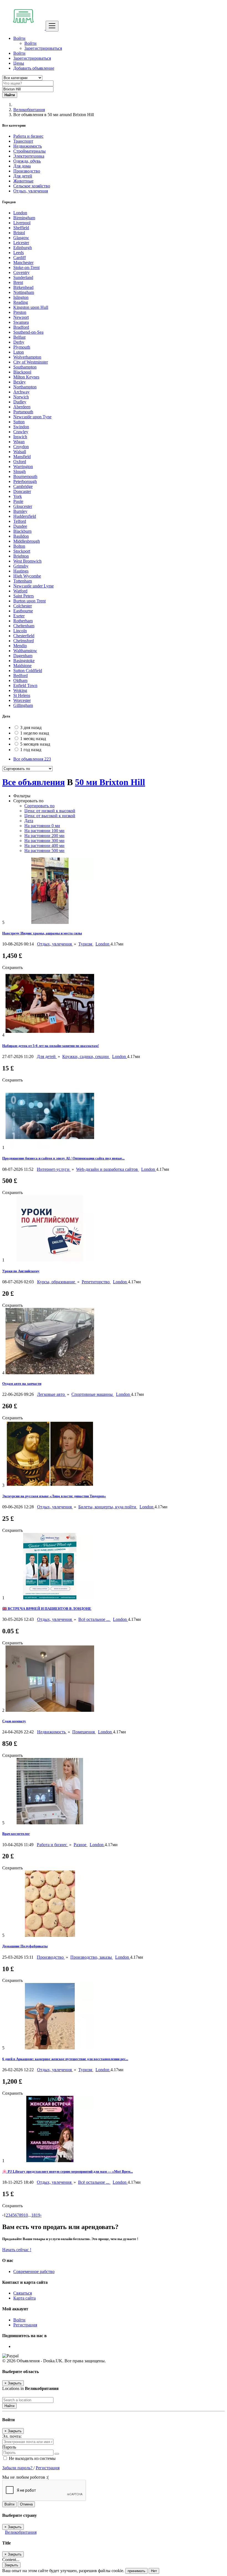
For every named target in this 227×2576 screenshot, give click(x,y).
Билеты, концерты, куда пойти (108, 1507)
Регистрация (25, 2325)
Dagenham (23, 656)
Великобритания (29, 110)
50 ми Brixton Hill (110, 782)
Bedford (20, 676)
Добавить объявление (34, 68)
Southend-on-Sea (28, 332)
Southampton (25, 367)
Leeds (19, 253)
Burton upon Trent (29, 601)
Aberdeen (22, 407)
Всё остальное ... (95, 1619)
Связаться (23, 2293)
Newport (21, 317)
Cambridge (23, 486)
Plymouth (22, 347)
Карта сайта (24, 2298)
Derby (19, 342)
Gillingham (23, 705)
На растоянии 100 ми (44, 831)
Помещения (84, 1732)
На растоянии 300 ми (44, 841)
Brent (18, 282)
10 (26, 2215)
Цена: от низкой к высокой (50, 811)
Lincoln (20, 631)
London (20, 213)
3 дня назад (31, 727)
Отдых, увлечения (55, 944)
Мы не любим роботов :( (25, 2477)
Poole (18, 501)
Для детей (47, 1056)
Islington (21, 297)
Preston (20, 312)
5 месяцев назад (35, 744)
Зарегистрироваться (43, 48)
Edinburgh (23, 248)
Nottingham (24, 292)
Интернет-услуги (54, 1169)
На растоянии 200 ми (44, 836)
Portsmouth (23, 412)
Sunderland (23, 277)
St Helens (22, 695)
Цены (19, 63)
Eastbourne (23, 611)
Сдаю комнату (14, 1721)
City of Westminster (31, 362)
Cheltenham (24, 626)
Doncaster (22, 491)
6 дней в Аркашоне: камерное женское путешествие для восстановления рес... (65, 2059)
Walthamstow (25, 651)
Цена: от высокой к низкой (50, 816)
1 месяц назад (33, 739)
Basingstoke (24, 661)
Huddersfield (25, 516)
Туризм (86, 944)
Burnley (20, 511)
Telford (20, 521)
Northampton (25, 387)
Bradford (21, 327)
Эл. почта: (12, 2436)
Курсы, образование (57, 1282)
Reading (21, 302)
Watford (20, 591)
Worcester (22, 700)
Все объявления (32, 759)
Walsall (20, 452)
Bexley (20, 382)
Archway (21, 392)
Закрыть (11, 2565)
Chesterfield (24, 636)
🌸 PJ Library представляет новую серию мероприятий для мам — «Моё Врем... (68, 2171)
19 (38, 2215)
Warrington (23, 467)
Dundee (20, 526)
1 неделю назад (35, 733)
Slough (20, 471)
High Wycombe (27, 576)
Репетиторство (96, 1282)
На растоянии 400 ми (44, 846)
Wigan (19, 442)
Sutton (19, 422)
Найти (9, 2406)
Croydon (21, 447)
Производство (51, 1957)
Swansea (21, 322)
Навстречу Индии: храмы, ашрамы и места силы (42, 933)
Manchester (23, 262)
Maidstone (22, 666)
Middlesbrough (27, 541)
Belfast (19, 337)
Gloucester (23, 506)
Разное (81, 1845)
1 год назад (31, 750)
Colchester (23, 606)
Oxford (20, 462)
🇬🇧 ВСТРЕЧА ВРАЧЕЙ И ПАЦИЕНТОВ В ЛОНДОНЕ (47, 1609)
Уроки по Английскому (21, 1271)
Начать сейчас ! (17, 2250)
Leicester (21, 243)
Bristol (19, 233)
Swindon (21, 427)
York (18, 496)
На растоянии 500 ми (44, 851)
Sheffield (21, 228)
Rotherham (23, 621)
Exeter (19, 616)
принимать (136, 2571)
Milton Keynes (26, 377)
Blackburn (22, 531)
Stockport (22, 551)
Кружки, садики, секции (86, 1056)
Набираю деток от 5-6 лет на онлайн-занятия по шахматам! (51, 1046)
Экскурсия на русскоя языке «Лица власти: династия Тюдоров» (54, 1496)
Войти (30, 43)
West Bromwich (27, 561)
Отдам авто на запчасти (22, 1384)
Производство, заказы (92, 1957)
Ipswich (20, 437)
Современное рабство (34, 2271)
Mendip (20, 646)
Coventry (21, 272)
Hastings (21, 571)
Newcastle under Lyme (33, 586)
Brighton (21, 556)
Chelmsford (24, 641)
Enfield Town (25, 685)
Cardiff (20, 258)
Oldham (20, 680)
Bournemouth (25, 476)
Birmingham (24, 218)
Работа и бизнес (52, 1845)
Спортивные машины (93, 1394)
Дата (29, 821)
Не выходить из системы (32, 2458)
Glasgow (21, 238)
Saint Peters (24, 596)
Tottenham (23, 581)
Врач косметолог (16, 1834)
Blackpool (22, 372)
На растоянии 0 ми (42, 826)
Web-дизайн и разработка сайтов (108, 1169)
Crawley (21, 432)
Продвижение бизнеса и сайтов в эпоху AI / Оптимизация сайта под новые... (63, 1158)
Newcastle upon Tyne (32, 417)
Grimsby (21, 566)
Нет (154, 2571)
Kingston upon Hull (31, 307)
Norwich (21, 397)
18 (33, 2215)
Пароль (9, 2447)
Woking (20, 690)
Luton (19, 352)
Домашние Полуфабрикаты (25, 1946)
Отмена (26, 2504)
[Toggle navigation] (52, 26)
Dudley (20, 402)
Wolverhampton (27, 357)
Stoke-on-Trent (26, 267)
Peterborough (25, 481)
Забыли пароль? (18, 2468)
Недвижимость (52, 1732)
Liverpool (22, 223)
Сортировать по (39, 806)
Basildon (21, 536)
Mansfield (22, 457)
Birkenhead (23, 287)
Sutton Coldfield (28, 671)
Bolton (19, 546)
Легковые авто (51, 1394)
